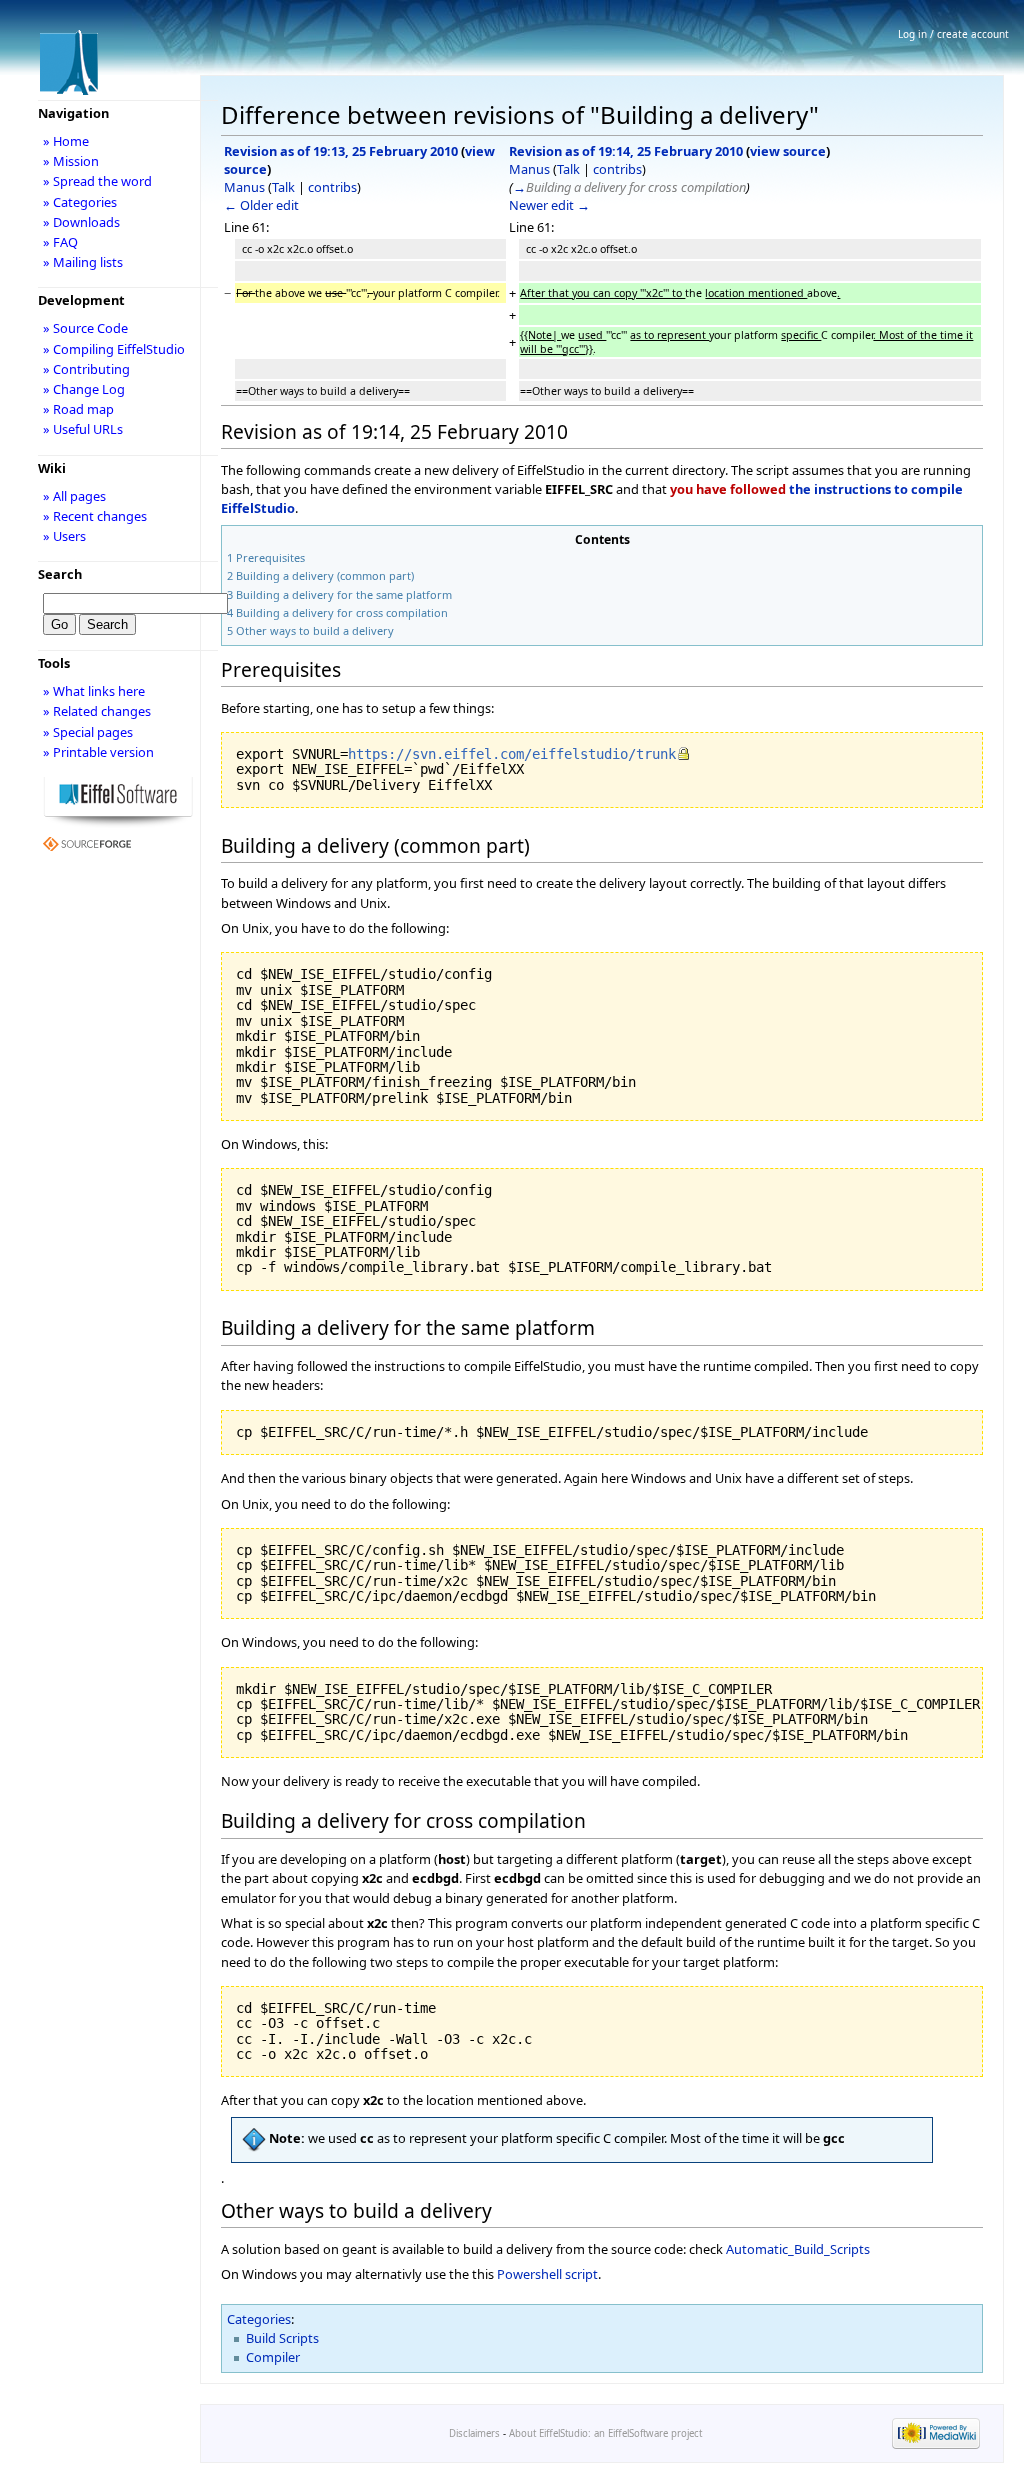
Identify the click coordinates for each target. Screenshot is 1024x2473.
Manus (244, 187)
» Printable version (98, 752)
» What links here (94, 691)
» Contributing (86, 369)
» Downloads (81, 222)
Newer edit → (549, 205)
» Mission (71, 161)
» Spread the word (97, 181)
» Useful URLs (83, 429)
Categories (259, 2319)
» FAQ (60, 242)
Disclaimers (474, 2433)
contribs (332, 187)
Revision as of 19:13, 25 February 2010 (341, 151)
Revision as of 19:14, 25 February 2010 (626, 151)
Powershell (529, 2274)
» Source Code (85, 328)
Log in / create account (953, 34)
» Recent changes (95, 516)
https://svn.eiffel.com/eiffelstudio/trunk (512, 754)
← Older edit (261, 205)
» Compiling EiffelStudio (114, 349)
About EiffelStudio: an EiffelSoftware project (605, 2433)
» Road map (78, 409)
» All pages (74, 496)
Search (60, 574)
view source (788, 151)
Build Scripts (282, 2338)
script (581, 2274)
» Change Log (84, 389)
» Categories (80, 202)
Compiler (273, 2357)
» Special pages (88, 732)
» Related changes (97, 711)
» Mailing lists (83, 262)
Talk (283, 187)
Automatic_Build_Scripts (798, 2249)
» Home (66, 141)
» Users (64, 536)
